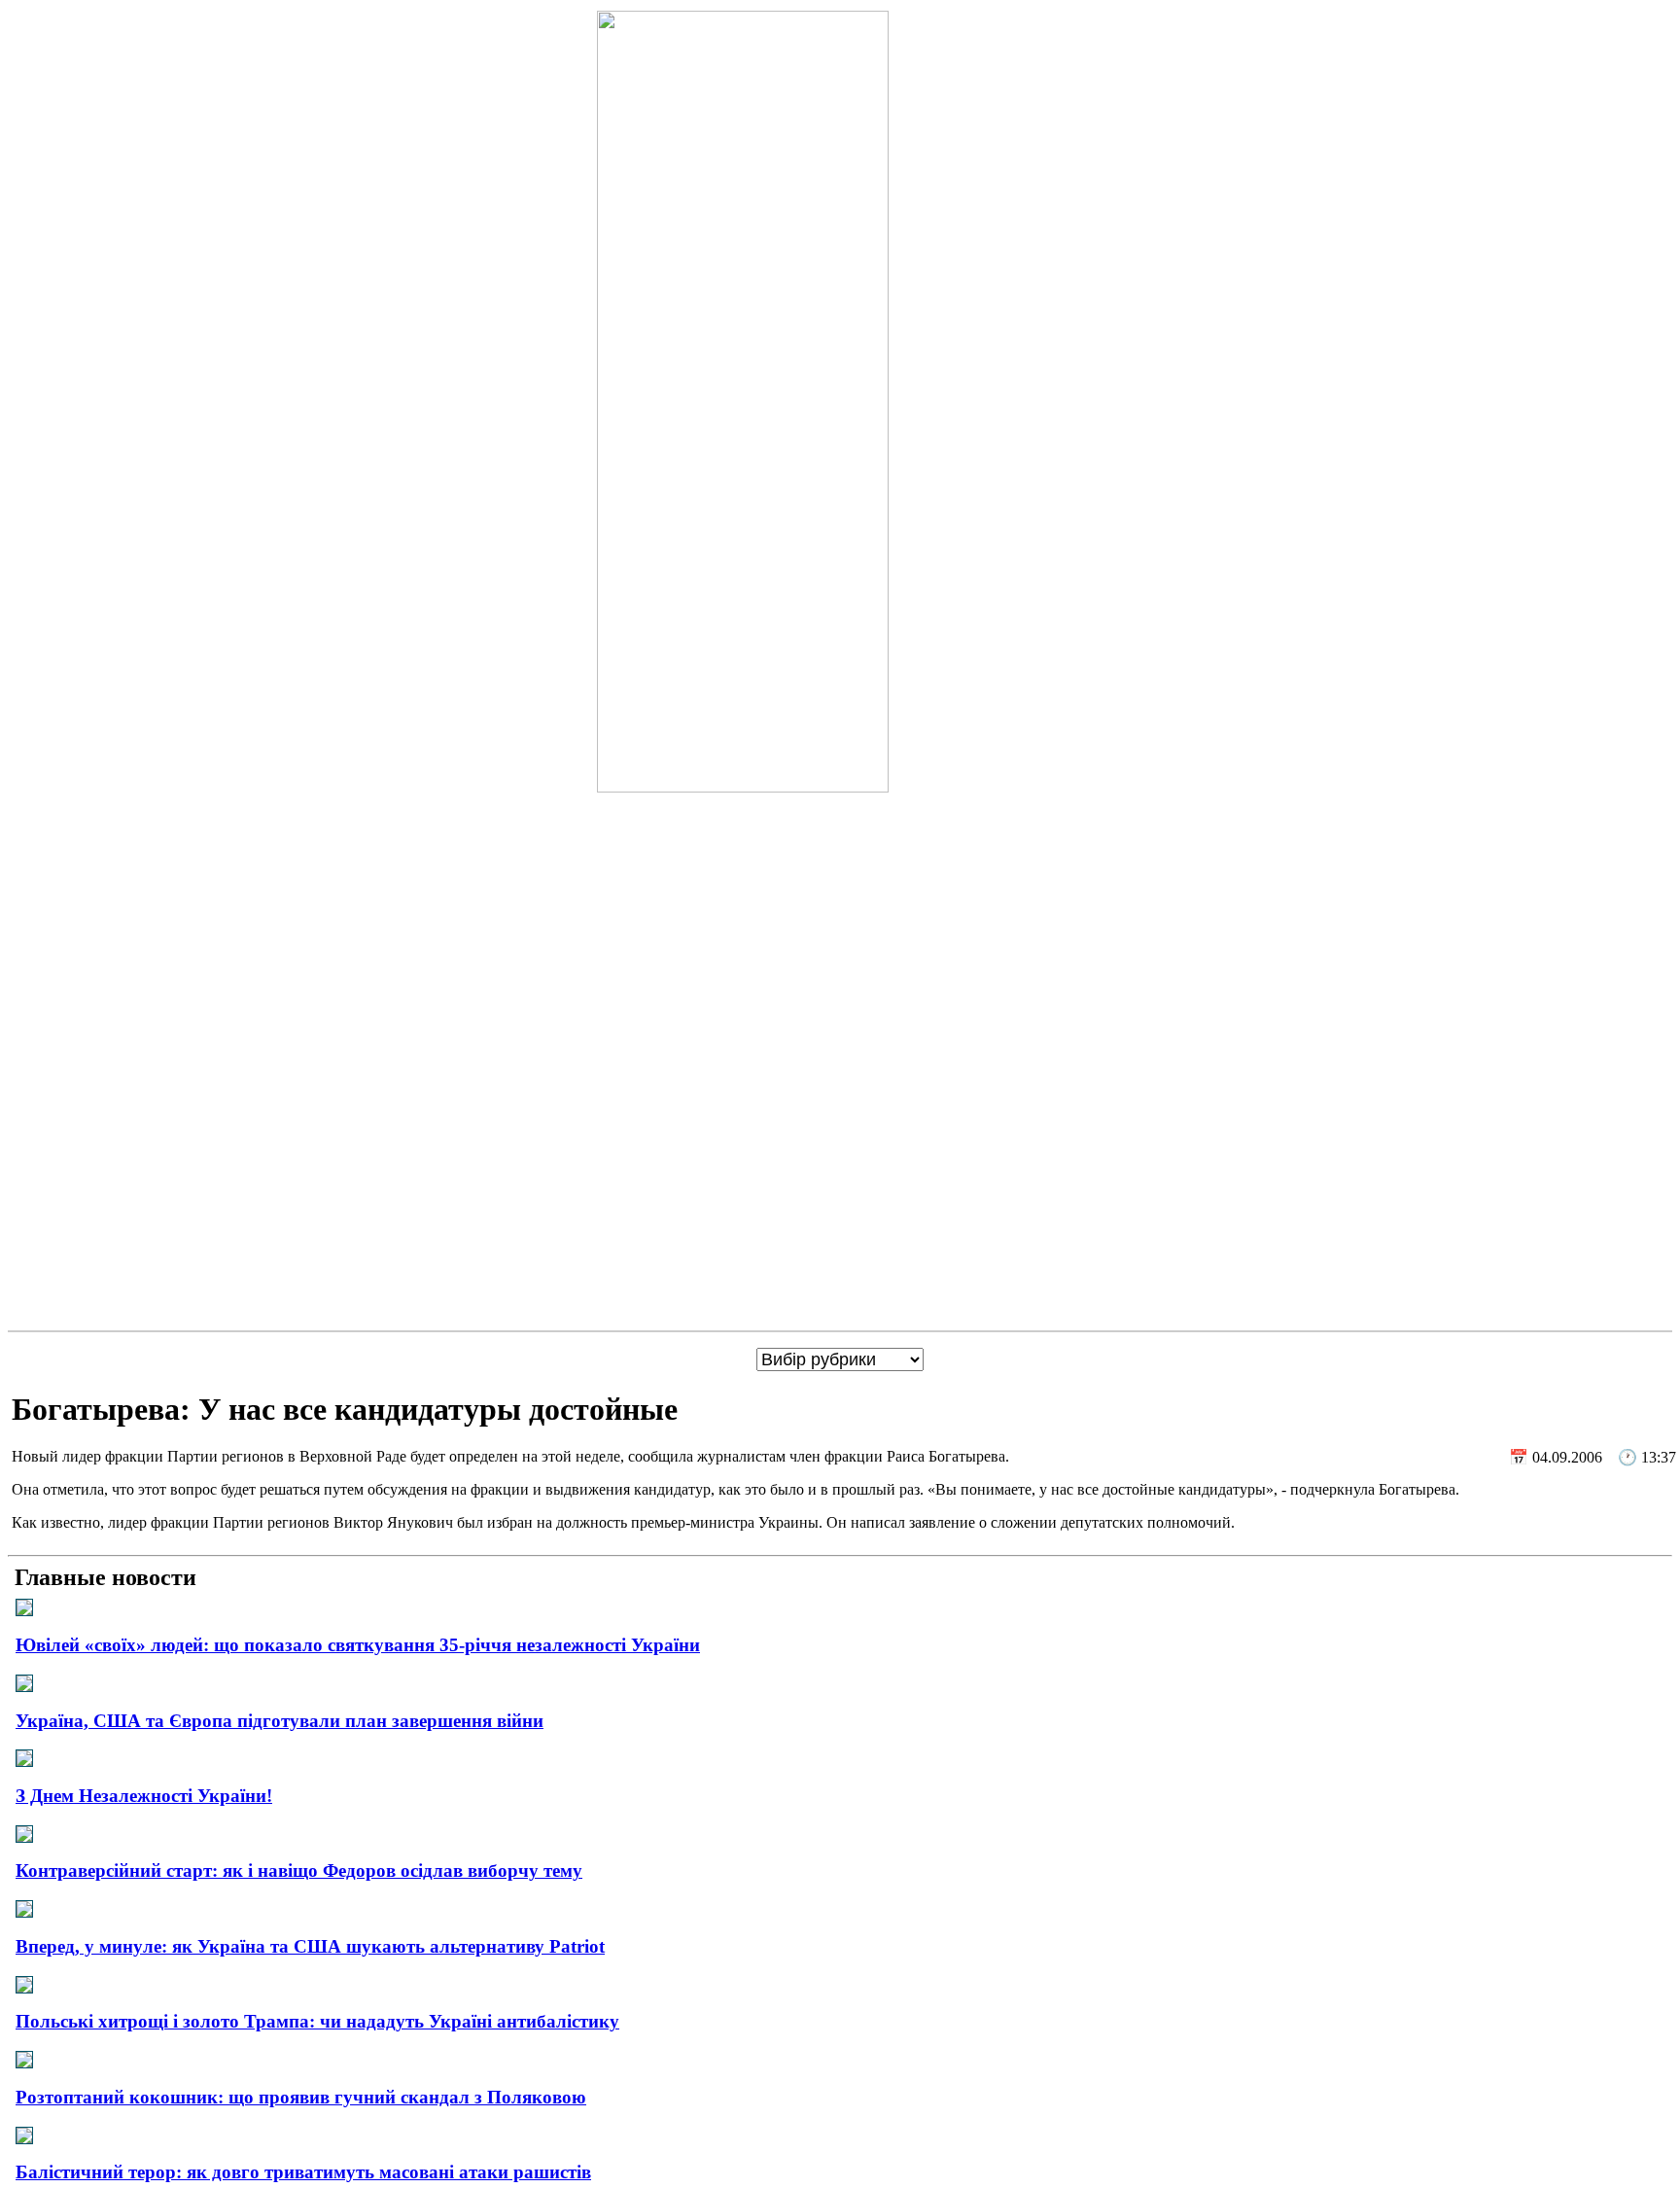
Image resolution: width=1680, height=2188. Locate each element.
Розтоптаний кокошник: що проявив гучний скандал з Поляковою (301, 2097)
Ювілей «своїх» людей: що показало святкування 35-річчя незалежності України (358, 1645)
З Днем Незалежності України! (144, 1796)
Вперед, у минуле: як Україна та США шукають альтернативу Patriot (310, 1946)
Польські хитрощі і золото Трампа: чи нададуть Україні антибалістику (317, 2021)
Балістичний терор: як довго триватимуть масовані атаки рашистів (303, 2172)
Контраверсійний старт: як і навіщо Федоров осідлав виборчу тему (299, 1870)
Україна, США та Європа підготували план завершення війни (280, 1721)
